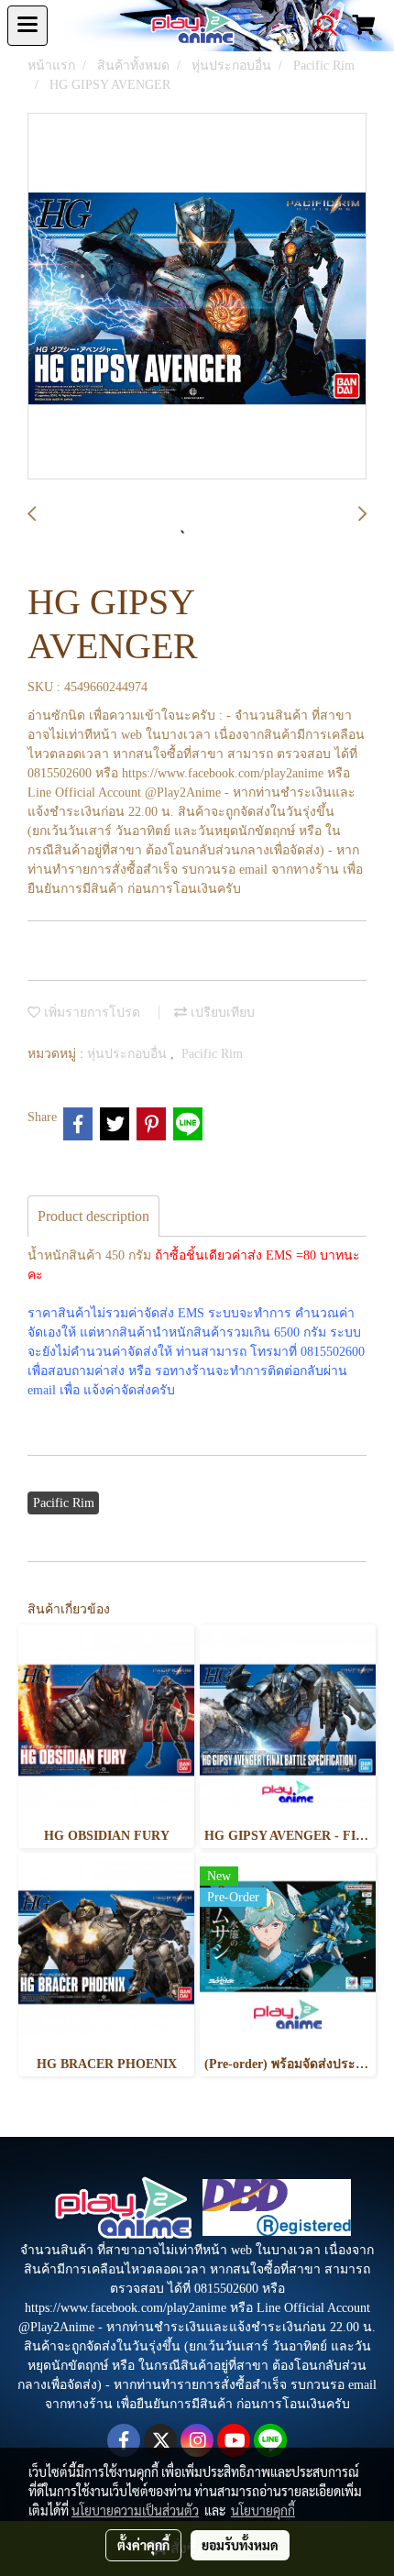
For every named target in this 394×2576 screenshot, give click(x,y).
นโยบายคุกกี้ (263, 2510)
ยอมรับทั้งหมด (240, 2545)
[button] (321, 26)
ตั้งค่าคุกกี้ (143, 2545)
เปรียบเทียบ (221, 1013)
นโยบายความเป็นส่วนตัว (135, 2510)
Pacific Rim (212, 1054)
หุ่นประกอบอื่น (129, 1054)
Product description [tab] (93, 1216)
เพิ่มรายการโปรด (90, 1013)
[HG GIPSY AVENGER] (197, 297)
